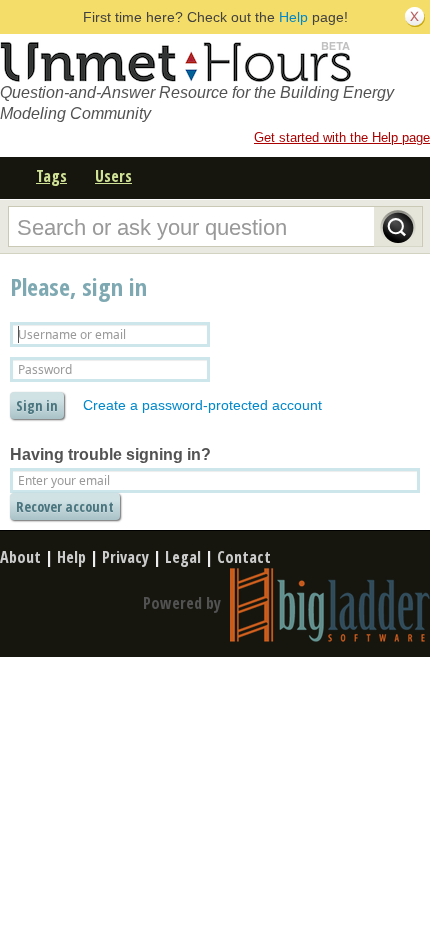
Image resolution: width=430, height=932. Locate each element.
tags (51, 176)
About (20, 557)
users (113, 176)
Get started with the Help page (342, 137)
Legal (183, 557)
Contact (244, 557)
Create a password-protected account (202, 405)
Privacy (125, 557)
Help (293, 17)
